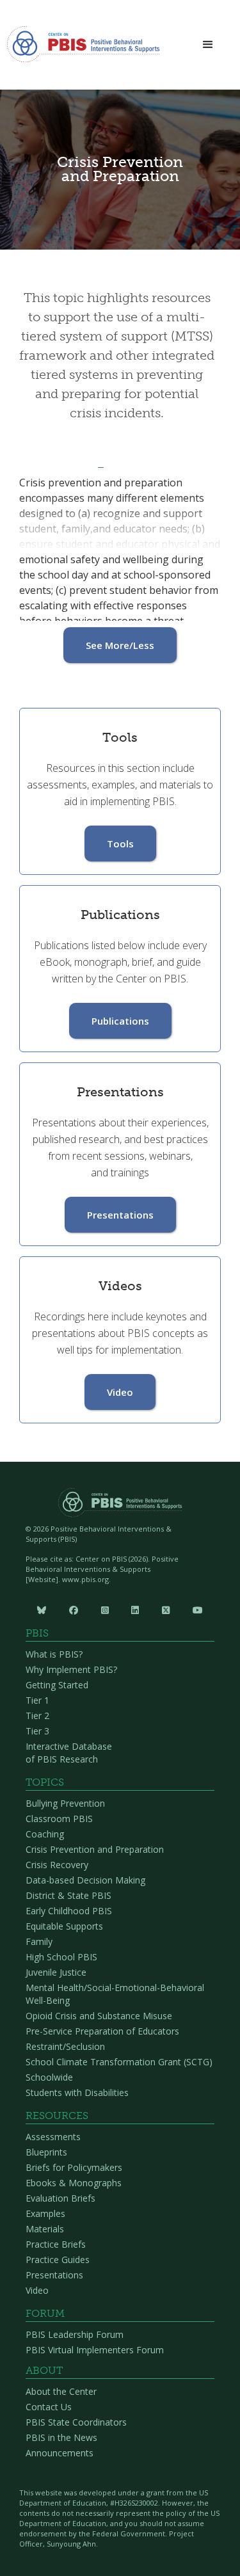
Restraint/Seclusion (65, 2046)
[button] (208, 45)
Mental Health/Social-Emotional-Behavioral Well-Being (115, 1994)
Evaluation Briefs (60, 2198)
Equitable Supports (64, 1926)
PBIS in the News (61, 2437)
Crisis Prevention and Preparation (95, 1849)
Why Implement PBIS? (71, 1669)
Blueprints (46, 2152)
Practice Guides (58, 2260)
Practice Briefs (56, 2244)
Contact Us (49, 2407)
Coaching (45, 1834)
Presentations (120, 1215)
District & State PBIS (68, 1895)
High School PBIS (61, 1957)
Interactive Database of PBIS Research (69, 1753)
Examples (45, 2213)
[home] (83, 48)
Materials (45, 2229)
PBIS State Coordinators (76, 2422)
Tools (120, 844)
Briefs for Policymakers (74, 2167)
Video (120, 1392)
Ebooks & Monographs (74, 2183)
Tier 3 (37, 1731)
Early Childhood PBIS (69, 1911)
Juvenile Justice (56, 1972)
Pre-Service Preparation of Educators (102, 2031)
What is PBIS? (54, 1654)
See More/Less (120, 645)
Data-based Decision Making (85, 1880)
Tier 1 (37, 1700)
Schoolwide (49, 2077)
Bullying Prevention (65, 1803)
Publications (120, 1021)
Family (39, 1941)
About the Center (61, 2391)
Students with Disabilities (77, 2092)
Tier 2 (37, 1716)
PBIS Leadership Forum (75, 2334)
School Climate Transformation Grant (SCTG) (119, 2062)
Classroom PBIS (59, 1819)
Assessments (53, 2137)
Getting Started (57, 1685)
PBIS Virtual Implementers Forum (95, 2350)
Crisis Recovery (57, 1865)
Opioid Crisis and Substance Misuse (99, 2016)
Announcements (60, 2453)
